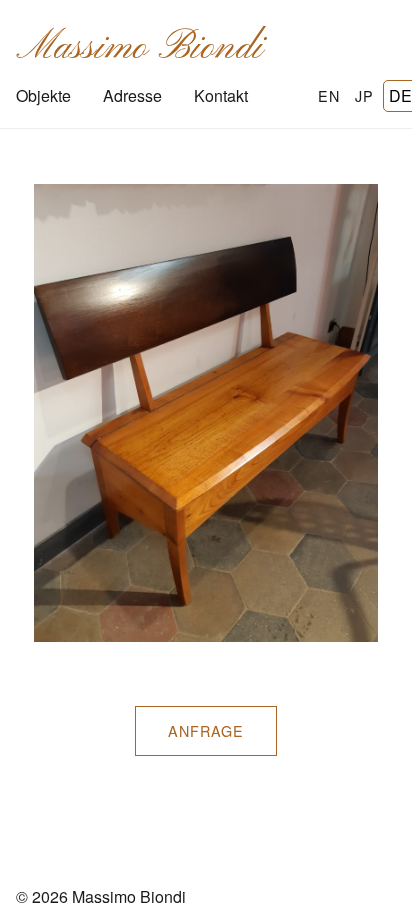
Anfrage (206, 730)
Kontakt (221, 95)
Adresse (132, 95)
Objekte (43, 95)
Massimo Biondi (139, 48)
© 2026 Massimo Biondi (101, 896)
